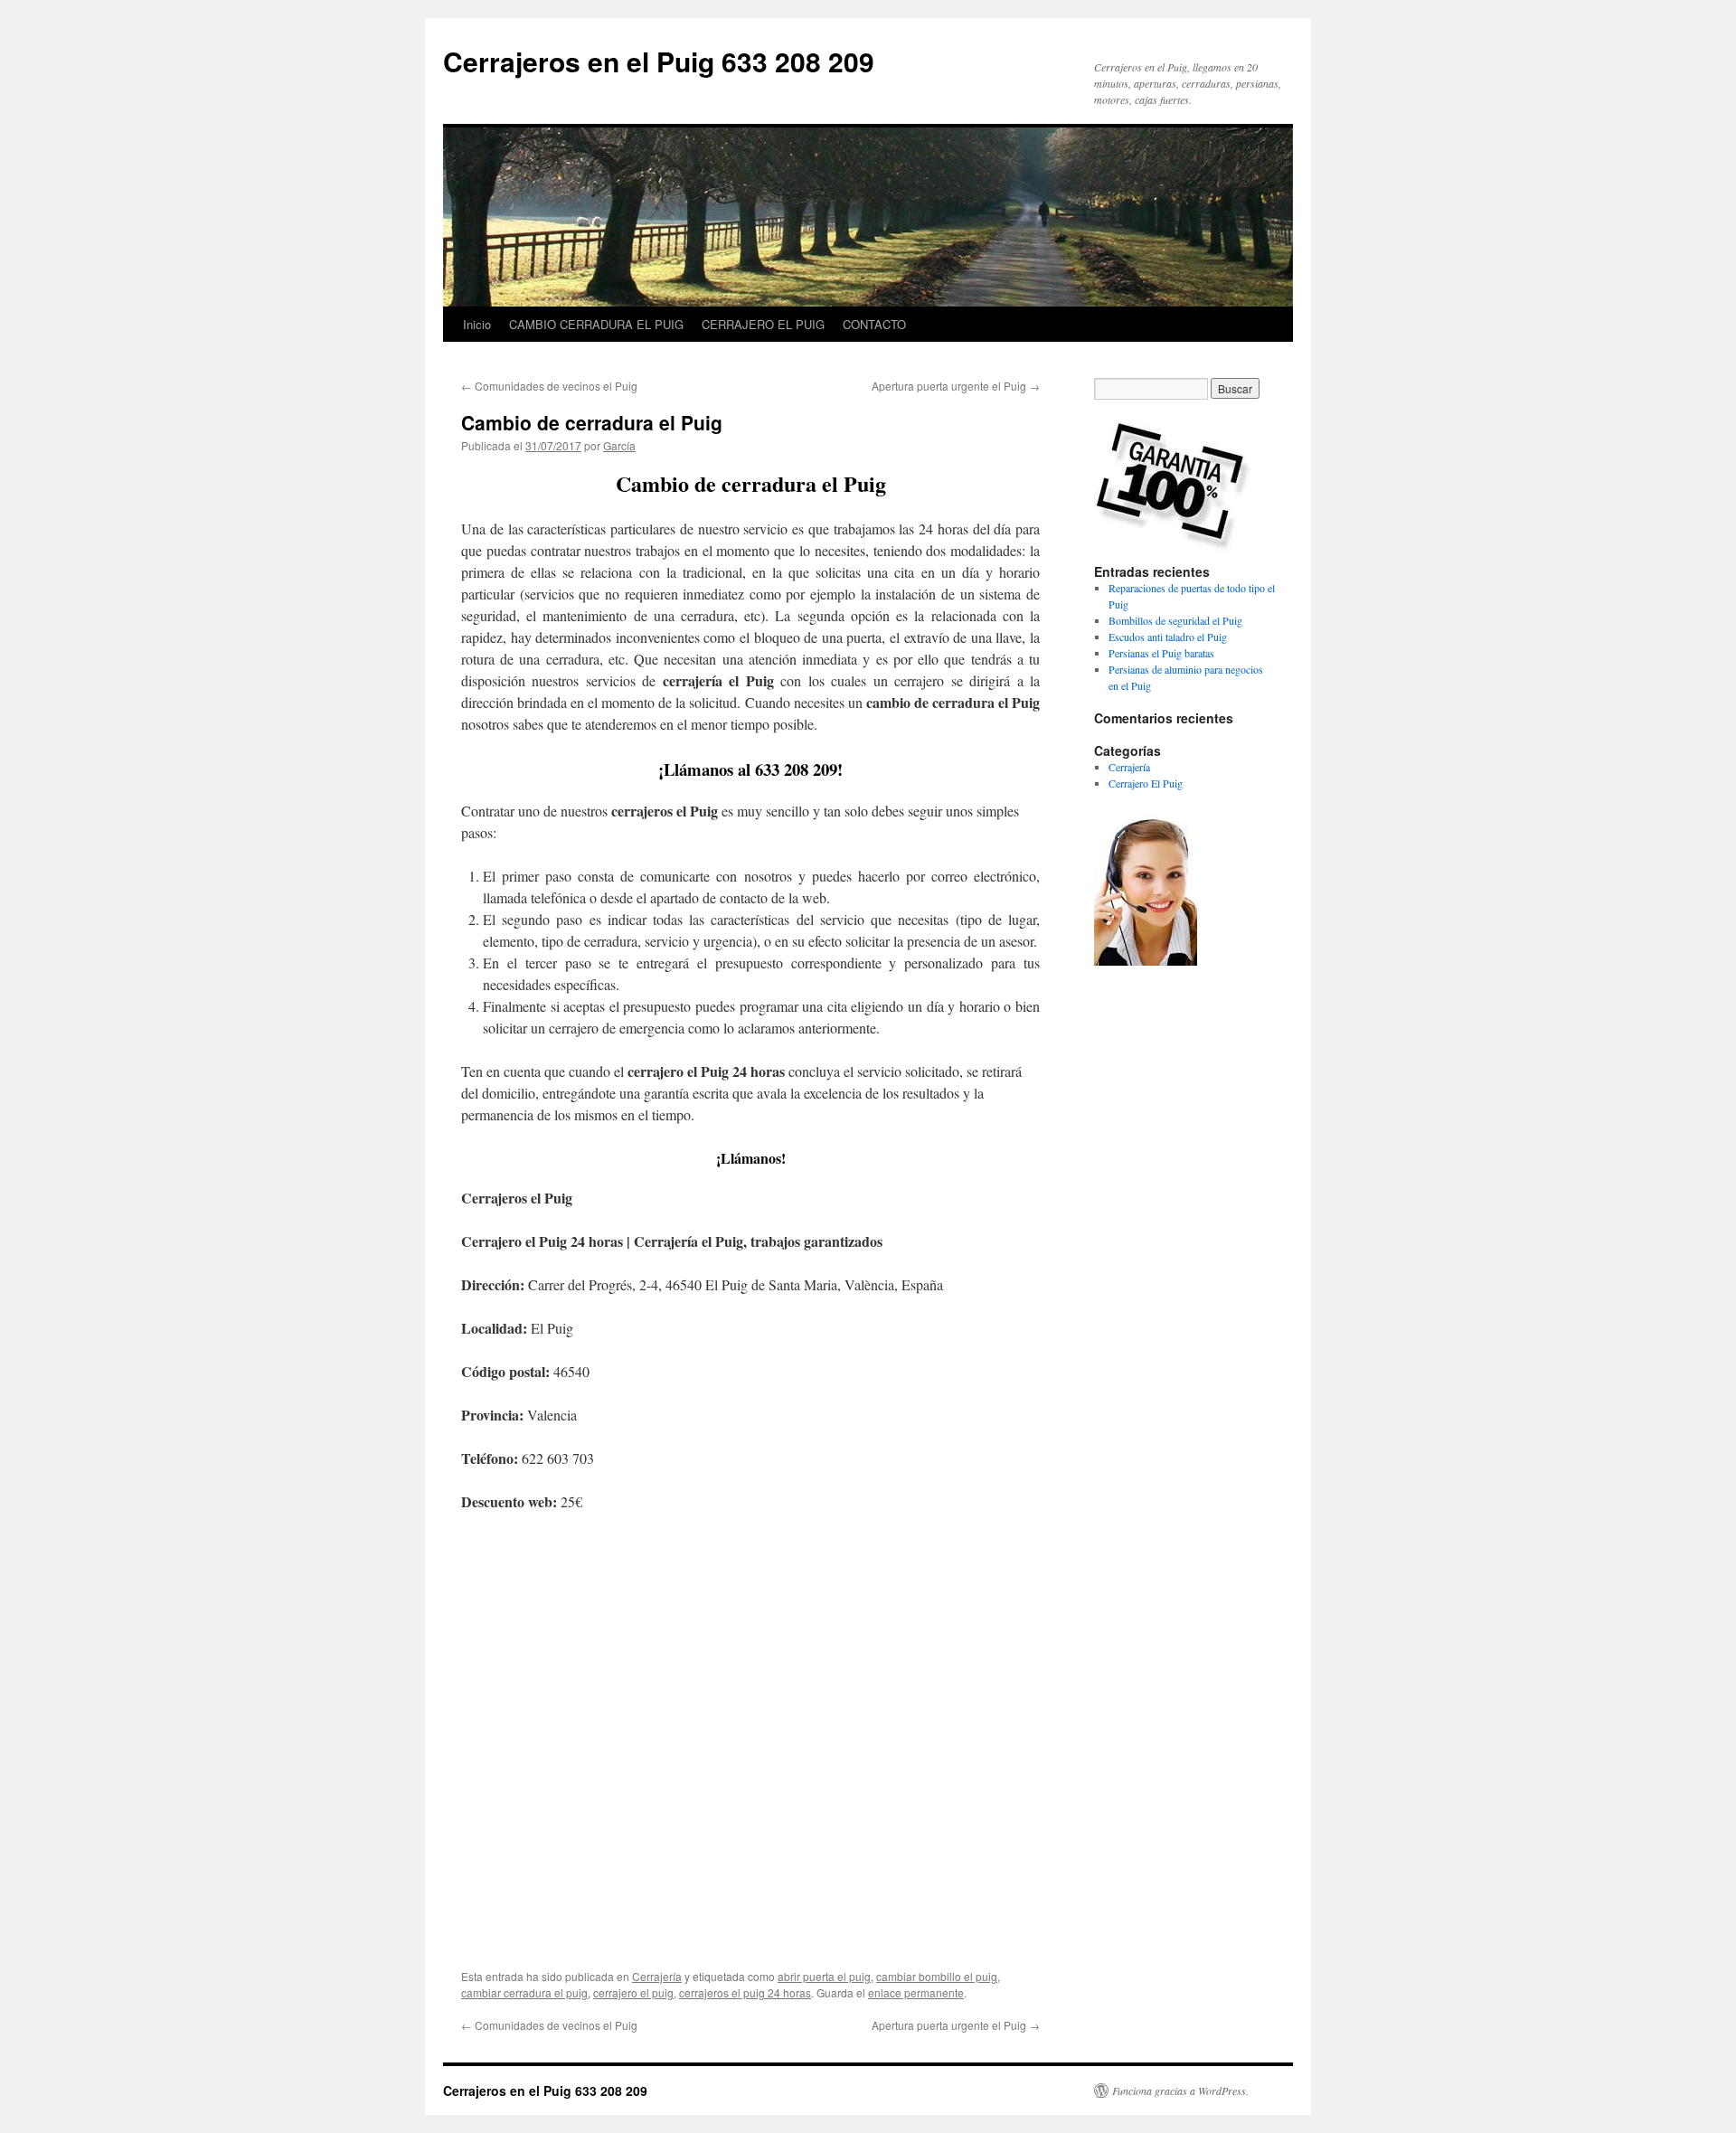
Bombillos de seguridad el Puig (1175, 620)
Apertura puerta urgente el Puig (956, 386)
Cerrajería (657, 1976)
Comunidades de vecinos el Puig (549, 386)
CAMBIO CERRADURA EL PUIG (596, 324)
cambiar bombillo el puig (937, 1976)
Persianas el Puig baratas (1161, 653)
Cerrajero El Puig (1146, 783)
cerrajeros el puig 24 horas (745, 1992)
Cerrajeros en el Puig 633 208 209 (659, 61)
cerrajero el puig (633, 1992)
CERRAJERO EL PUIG (763, 324)
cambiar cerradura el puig (524, 1992)
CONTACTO (874, 324)
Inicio (477, 324)
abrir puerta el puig (824, 1976)
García (619, 445)
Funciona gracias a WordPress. (1180, 2091)
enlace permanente (916, 1992)
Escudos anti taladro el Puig (1168, 637)
